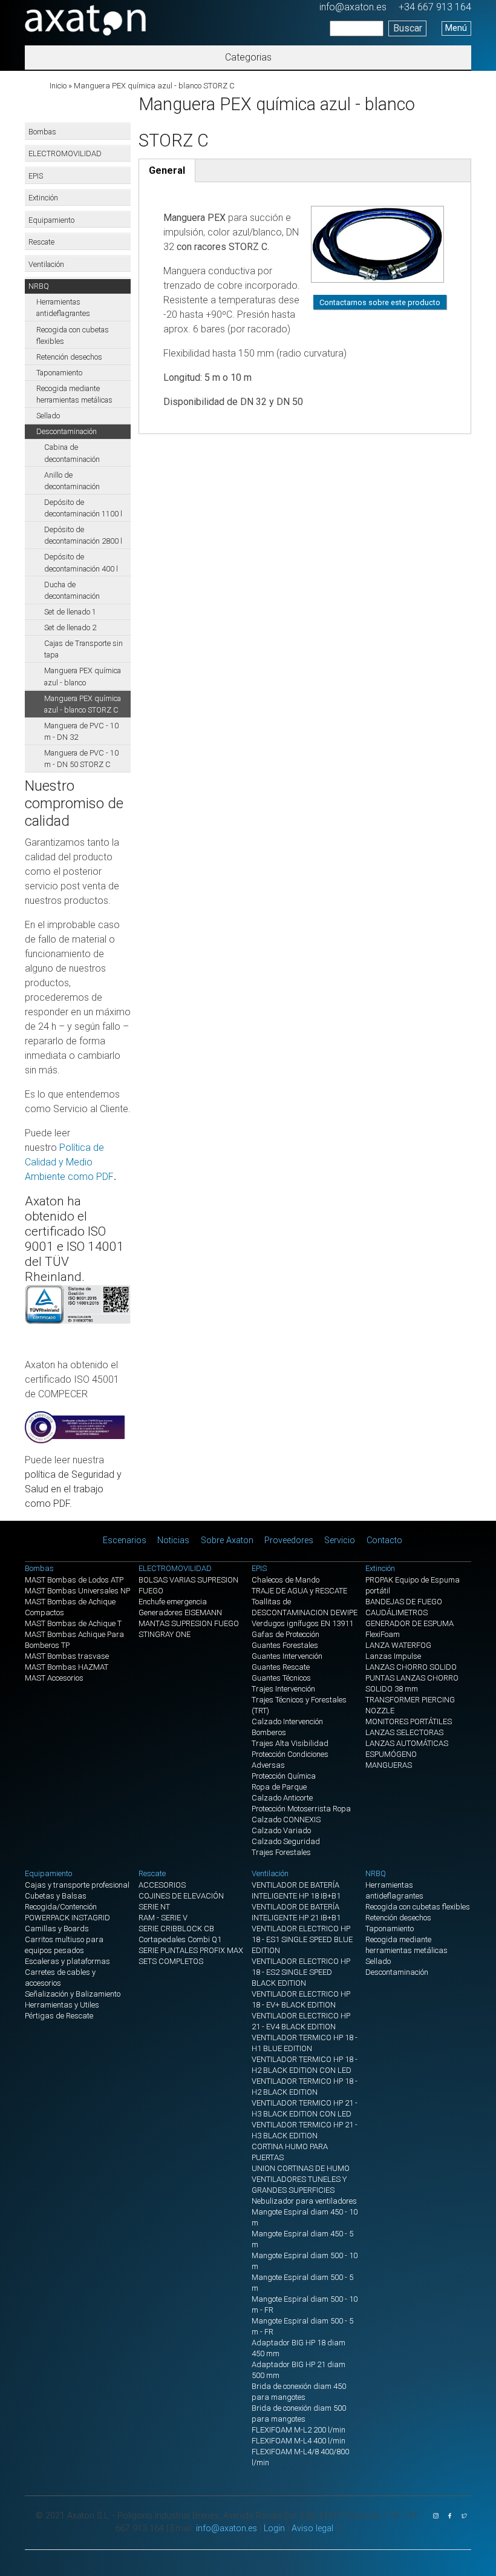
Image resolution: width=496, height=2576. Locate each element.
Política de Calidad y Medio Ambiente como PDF (69, 1162)
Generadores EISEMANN (180, 1612)
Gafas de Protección (286, 1634)
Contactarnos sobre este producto (380, 302)
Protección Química (284, 1776)
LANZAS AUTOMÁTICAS (407, 1743)
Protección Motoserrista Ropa (301, 1809)
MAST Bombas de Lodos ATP (74, 1580)
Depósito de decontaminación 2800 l (83, 535)
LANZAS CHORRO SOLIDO (411, 1667)
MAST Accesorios (54, 1678)
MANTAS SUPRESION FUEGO (189, 1623)
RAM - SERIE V (163, 1918)
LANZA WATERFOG (398, 1645)
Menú (456, 28)
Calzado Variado (281, 1830)
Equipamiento (51, 220)
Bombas (42, 132)
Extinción (43, 198)
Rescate (41, 242)
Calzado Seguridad (286, 1841)
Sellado (48, 416)
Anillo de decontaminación (72, 481)
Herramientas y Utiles (62, 2005)
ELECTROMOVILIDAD (65, 153)
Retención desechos (69, 357)
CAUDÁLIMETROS (396, 1612)
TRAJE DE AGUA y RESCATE (299, 1591)
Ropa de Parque (279, 1787)
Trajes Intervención (283, 1689)
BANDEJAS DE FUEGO (404, 1602)
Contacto (384, 1540)
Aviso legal (312, 2528)
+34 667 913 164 (435, 7)
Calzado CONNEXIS (286, 1820)
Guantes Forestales (285, 1645)
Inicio (58, 86)
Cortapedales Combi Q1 (180, 1939)
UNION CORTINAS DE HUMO (301, 2168)
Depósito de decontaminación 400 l (81, 562)
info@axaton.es (353, 7)
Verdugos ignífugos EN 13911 (302, 1623)
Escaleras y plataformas (67, 1961)
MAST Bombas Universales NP (77, 1591)
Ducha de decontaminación (72, 590)
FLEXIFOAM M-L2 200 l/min (299, 2430)
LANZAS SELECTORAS (404, 1732)
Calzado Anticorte (282, 1798)
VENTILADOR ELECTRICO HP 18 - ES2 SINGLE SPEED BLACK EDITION (301, 1972)
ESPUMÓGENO (391, 1754)
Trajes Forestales (281, 1852)
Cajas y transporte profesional (77, 1885)
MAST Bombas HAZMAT (67, 1667)
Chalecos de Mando (286, 1580)
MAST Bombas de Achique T (73, 1623)
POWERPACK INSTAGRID (67, 1918)
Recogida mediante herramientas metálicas (74, 394)
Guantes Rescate (281, 1667)
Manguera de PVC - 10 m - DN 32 (81, 731)
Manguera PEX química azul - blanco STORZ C (83, 704)
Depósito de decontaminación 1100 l (83, 508)
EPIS (36, 176)
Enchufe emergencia (173, 1602)
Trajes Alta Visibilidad (290, 1743)
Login (274, 2528)
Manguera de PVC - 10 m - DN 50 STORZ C (81, 759)
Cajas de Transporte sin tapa (83, 649)
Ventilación (46, 264)
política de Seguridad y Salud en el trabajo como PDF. (73, 1489)
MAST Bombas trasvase (67, 1656)
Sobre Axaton (227, 1540)
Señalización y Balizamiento (73, 1994)
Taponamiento (59, 373)
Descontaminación (67, 431)
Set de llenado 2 (70, 628)
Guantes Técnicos (281, 1678)
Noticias (173, 1540)
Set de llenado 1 (70, 612)
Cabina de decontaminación (72, 453)
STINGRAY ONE (165, 1634)
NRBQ (39, 286)
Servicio (340, 1540)
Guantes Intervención (287, 1656)
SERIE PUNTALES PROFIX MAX (191, 1950)
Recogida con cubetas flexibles (73, 335)
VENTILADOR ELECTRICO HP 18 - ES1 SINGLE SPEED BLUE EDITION (302, 1939)
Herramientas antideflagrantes (63, 308)
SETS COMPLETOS (171, 1961)
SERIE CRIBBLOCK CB (176, 1929)
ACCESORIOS (162, 1885)
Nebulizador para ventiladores (304, 2201)
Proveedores (289, 1540)
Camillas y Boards (57, 1929)
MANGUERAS (389, 1765)
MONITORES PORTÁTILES (409, 1721)
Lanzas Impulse (393, 1656)
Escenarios (125, 1540)
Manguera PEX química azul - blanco (83, 676)
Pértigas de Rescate (59, 2016)
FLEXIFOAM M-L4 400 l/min (299, 2441)
